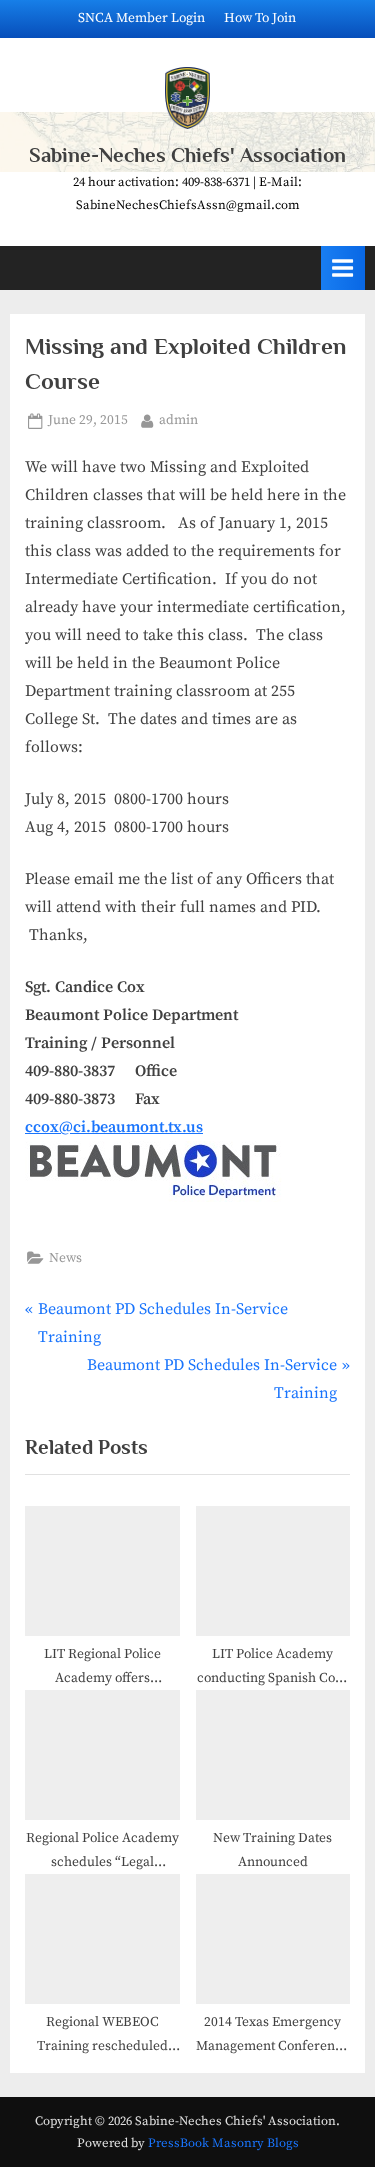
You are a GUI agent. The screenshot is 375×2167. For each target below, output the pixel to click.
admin (178, 420)
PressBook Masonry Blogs (223, 2143)
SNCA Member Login (141, 18)
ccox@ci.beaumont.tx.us (114, 1127)
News (65, 1258)
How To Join (260, 18)
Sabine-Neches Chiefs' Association (187, 155)
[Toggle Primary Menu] (343, 267)
